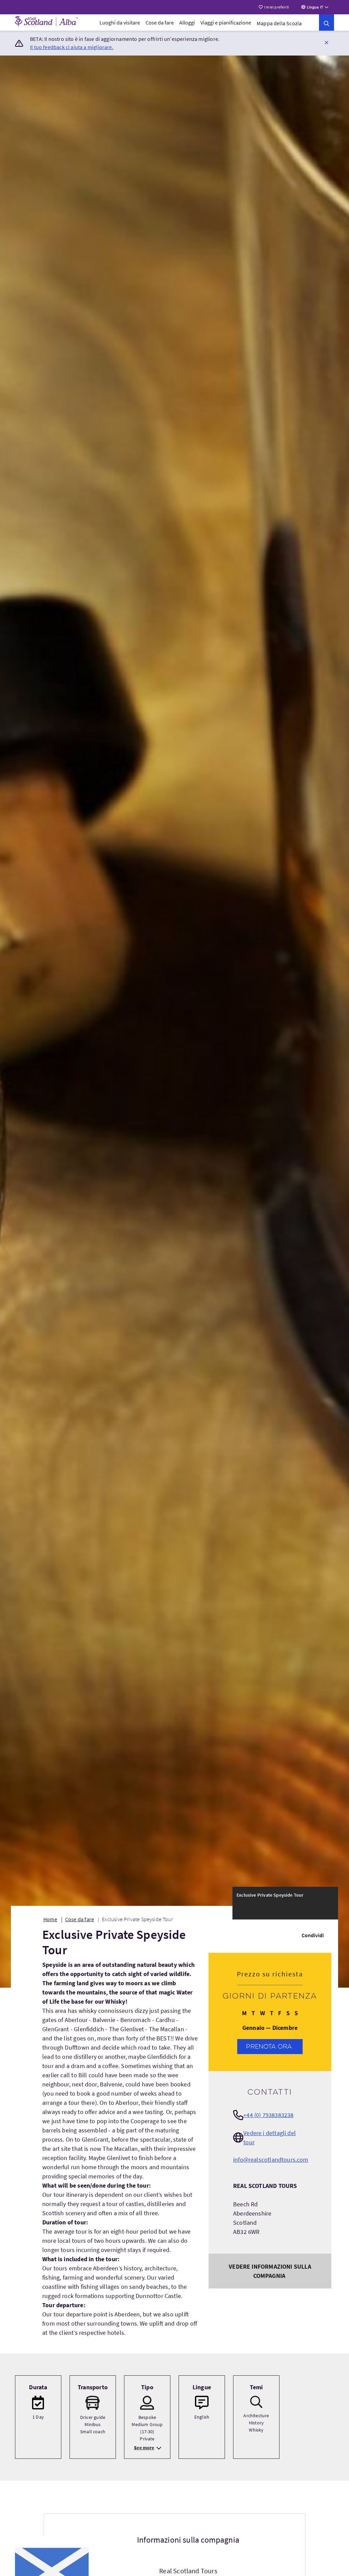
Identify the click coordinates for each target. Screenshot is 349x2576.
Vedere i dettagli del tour (270, 2138)
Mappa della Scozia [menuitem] (279, 23)
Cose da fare (160, 22)
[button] (327, 42)
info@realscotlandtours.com (271, 2159)
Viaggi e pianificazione (226, 22)
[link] (327, 22)
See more (144, 2448)
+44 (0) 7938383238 (268, 2115)
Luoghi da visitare (120, 22)
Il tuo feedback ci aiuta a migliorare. (72, 47)
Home (50, 1919)
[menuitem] (120, 22)
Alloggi (187, 22)
